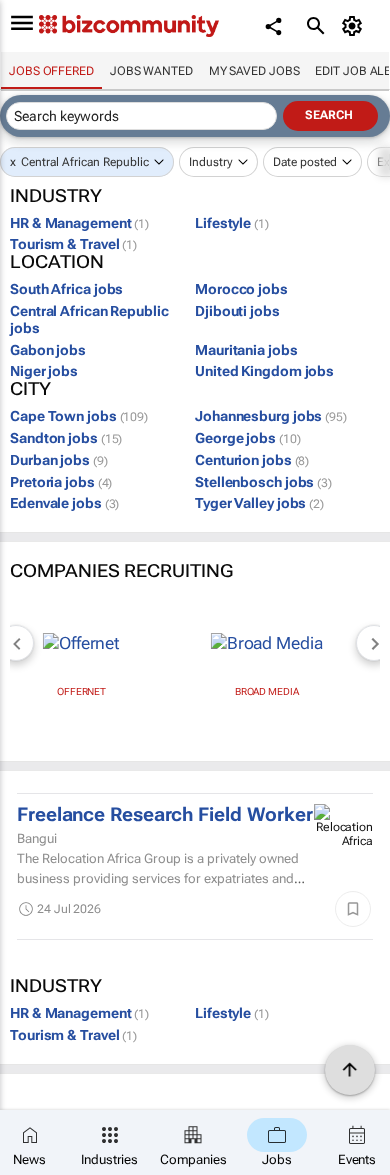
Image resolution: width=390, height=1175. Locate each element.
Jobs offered (51, 71)
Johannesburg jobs (271, 416)
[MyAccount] (355, 26)
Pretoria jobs (61, 482)
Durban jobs (59, 460)
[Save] (353, 909)
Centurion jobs (252, 460)
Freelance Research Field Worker (165, 815)
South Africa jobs (66, 289)
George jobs (247, 438)
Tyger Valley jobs (259, 503)
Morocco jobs (241, 289)
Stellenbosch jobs (263, 482)
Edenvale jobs (64, 503)
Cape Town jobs (79, 416)
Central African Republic (85, 162)
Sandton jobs (66, 438)
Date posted (305, 162)
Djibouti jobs (237, 311)
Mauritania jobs (246, 350)
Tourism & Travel (73, 244)
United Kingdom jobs (264, 371)
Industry (211, 162)
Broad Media (267, 691)
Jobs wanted (151, 71)
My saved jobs (254, 71)
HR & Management (79, 223)
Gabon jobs (48, 350)
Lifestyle (232, 223)
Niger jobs (44, 371)
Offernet (81, 691)
